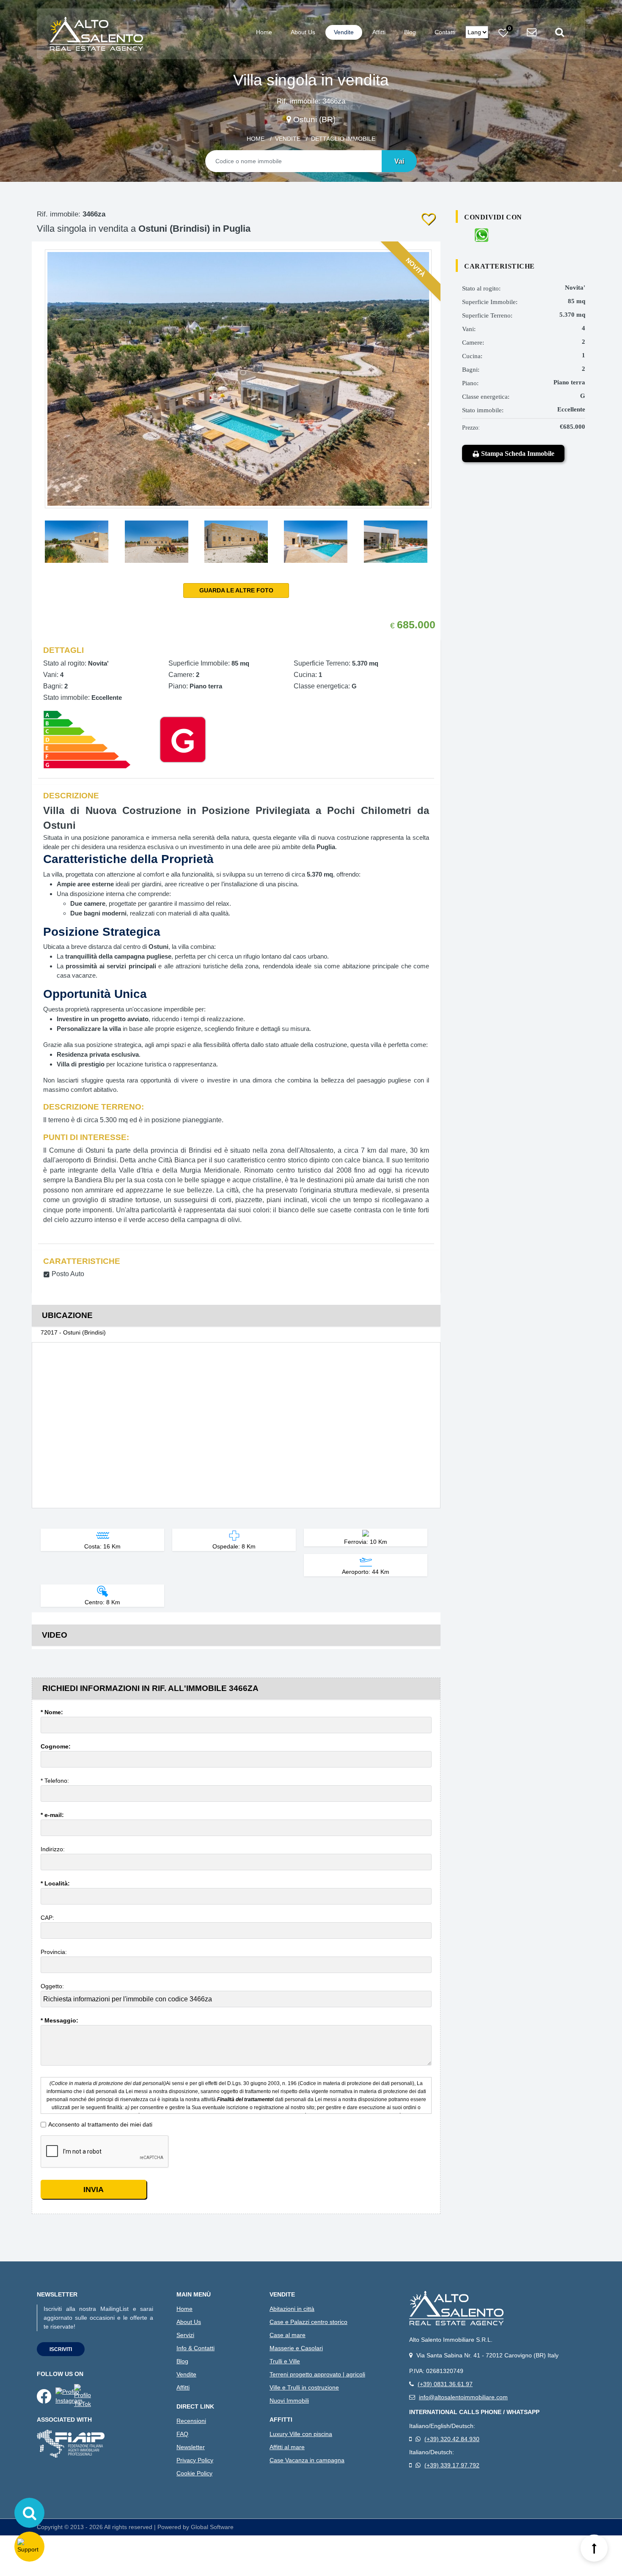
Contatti (445, 32)
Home (264, 32)
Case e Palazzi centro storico (308, 2322)
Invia (94, 2190)
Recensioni (191, 2421)
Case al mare (288, 2335)
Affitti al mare (287, 2447)
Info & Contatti (195, 2348)
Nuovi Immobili (289, 2401)
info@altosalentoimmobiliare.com (463, 2397)
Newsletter (191, 2447)
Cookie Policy (194, 2473)
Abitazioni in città (292, 2309)
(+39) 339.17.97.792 (452, 2465)
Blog (410, 32)
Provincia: (55, 1952)
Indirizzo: (54, 1849)
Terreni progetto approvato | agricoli (317, 2374)
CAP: (48, 1918)
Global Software (212, 2527)
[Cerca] (29, 2513)
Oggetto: (53, 1986)
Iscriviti (61, 2349)
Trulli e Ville (285, 2361)
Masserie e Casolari (296, 2348)
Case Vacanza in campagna (307, 2460)
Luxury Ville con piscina (301, 2434)
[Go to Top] (594, 2548)
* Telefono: (56, 1781)
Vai (399, 161)
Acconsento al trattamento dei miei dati (100, 2124)
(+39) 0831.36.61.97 (445, 2384)
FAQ (182, 2434)
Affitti (379, 32)
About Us (303, 32)
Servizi (185, 2335)
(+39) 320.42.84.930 (452, 2439)
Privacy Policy (195, 2460)
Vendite (344, 32)
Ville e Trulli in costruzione (304, 2387)
